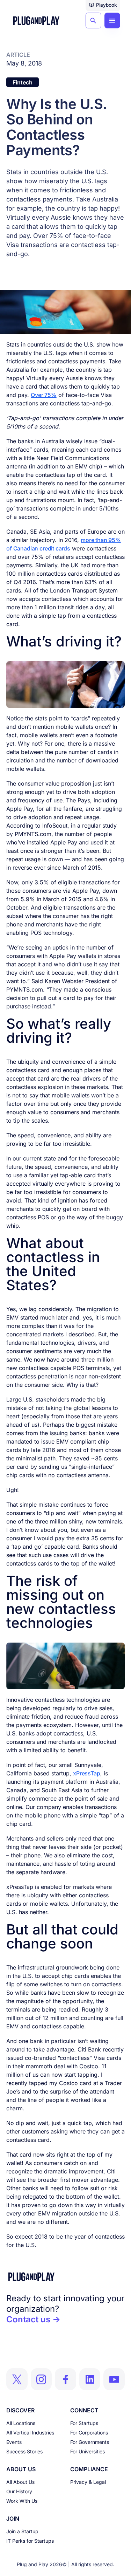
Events (14, 2442)
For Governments (90, 2442)
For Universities (88, 2451)
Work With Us (22, 2501)
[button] (103, 6)
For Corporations (89, 2433)
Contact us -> (33, 2319)
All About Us (20, 2482)
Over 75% (48, 236)
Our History (19, 2491)
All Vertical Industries (30, 2433)
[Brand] (65, 2277)
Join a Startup (22, 2531)
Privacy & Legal (88, 2482)
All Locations (21, 2423)
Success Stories (24, 2451)
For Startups (84, 2423)
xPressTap (87, 1773)
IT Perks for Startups (30, 2541)
